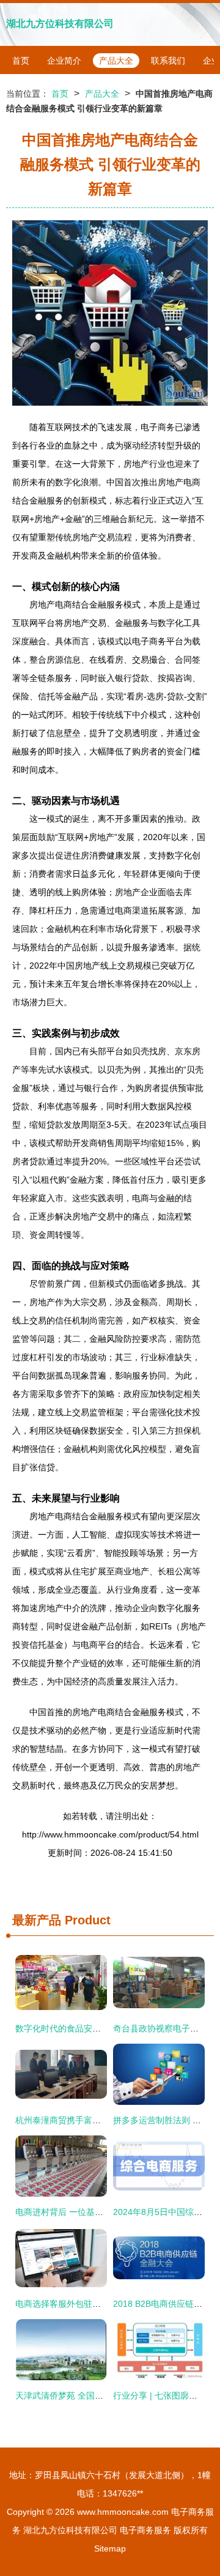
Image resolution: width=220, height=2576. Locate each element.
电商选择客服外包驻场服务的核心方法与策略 (101, 2304)
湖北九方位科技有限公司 (60, 24)
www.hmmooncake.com (123, 2512)
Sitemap (110, 2548)
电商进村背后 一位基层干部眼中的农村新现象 (102, 2212)
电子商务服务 (145, 2530)
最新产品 (37, 1920)
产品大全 (116, 61)
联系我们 (168, 61)
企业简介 (64, 61)
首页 (21, 61)
